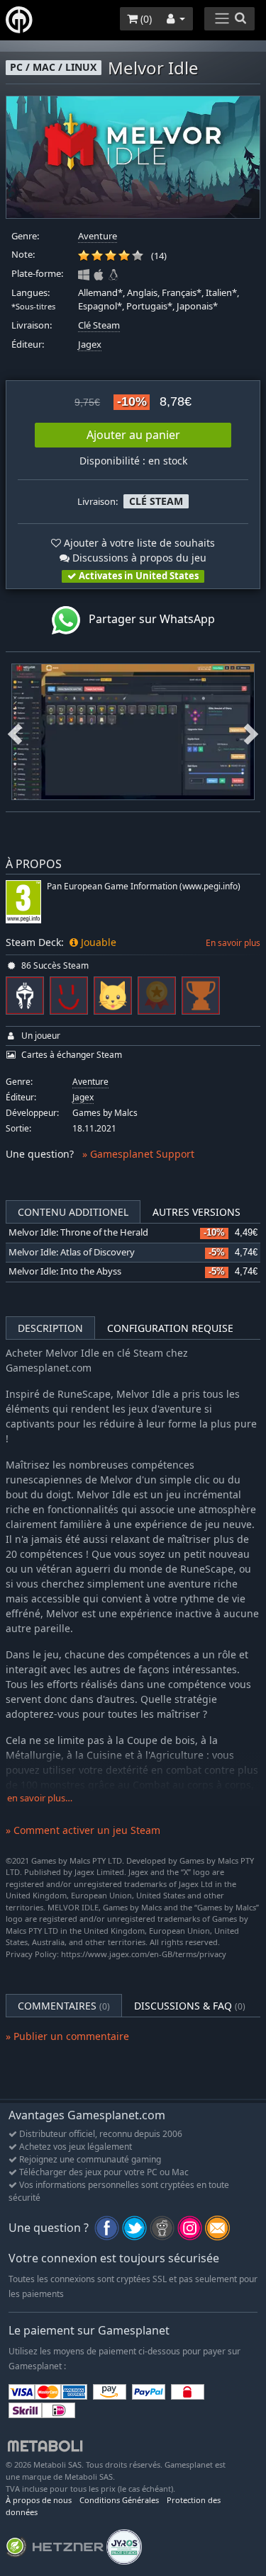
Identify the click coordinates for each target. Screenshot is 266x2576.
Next (251, 731)
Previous (15, 731)
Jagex (90, 344)
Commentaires (64, 2006)
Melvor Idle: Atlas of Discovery (72, 1252)
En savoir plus (233, 943)
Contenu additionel (73, 1212)
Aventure (98, 236)
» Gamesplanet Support (138, 1154)
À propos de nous (39, 2500)
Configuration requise (170, 1328)
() (145, 19)
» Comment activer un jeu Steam (83, 1830)
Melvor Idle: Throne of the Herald (78, 1232)
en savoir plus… (40, 1798)
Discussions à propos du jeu (138, 558)
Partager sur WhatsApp (148, 619)
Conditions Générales (119, 2500)
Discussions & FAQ (190, 2006)
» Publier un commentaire (67, 2036)
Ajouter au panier (133, 435)
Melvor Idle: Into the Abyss (65, 1271)
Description (50, 1328)
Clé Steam (99, 325)
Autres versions (196, 1212)
